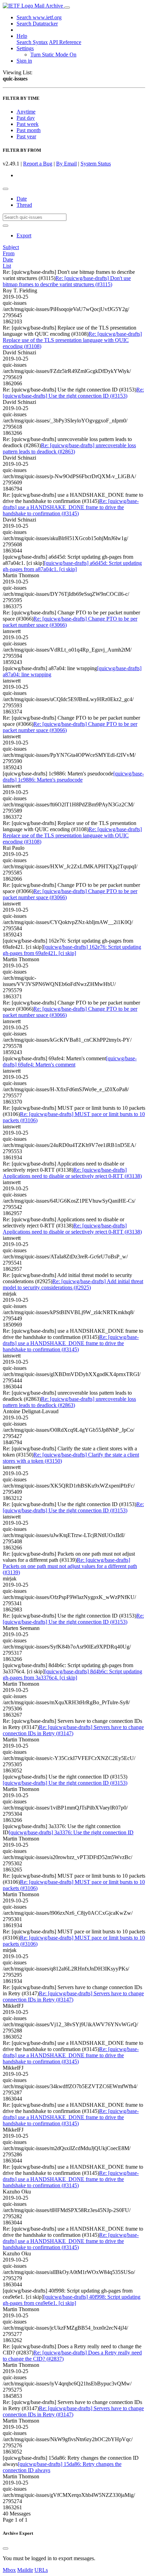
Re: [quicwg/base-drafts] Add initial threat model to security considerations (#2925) (73, 1284)
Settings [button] (25, 48)
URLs (41, 2570)
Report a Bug (38, 164)
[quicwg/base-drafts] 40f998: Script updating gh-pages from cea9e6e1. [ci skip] (72, 2300)
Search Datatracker (37, 24)
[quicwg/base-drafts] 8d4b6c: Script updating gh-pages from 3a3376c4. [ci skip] (72, 1675)
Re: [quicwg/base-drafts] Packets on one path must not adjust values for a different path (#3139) (70, 1566)
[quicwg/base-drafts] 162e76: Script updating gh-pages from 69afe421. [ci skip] (72, 950)
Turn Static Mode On (53, 55)
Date (22, 199)
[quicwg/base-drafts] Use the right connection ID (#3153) (65, 1783)
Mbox (9, 2570)
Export (24, 235)
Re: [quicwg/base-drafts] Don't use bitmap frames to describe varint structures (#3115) (67, 281)
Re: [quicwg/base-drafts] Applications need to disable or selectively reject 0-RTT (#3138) (72, 1173)
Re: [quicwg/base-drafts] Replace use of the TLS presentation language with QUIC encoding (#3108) (72, 340)
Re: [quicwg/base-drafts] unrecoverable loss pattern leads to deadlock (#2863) (69, 448)
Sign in (24, 61)
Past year (26, 136)
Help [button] (22, 36)
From (9, 253)
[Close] (6, 2548)
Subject (11, 247)
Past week (28, 124)
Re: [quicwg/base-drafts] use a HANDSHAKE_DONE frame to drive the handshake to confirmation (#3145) (71, 507)
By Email (66, 164)
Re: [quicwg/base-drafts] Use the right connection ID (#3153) (73, 393)
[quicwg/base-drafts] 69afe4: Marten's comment (70, 1061)
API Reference (65, 42)
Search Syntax (32, 42)
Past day (26, 118)
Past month (29, 130)
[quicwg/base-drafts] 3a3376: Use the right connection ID (71, 1832)
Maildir (25, 2570)
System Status (96, 164)
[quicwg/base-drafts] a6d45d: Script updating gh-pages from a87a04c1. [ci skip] (72, 566)
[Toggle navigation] (67, 8)
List (7, 266)
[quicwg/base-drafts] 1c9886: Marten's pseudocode (73, 777)
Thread (24, 205)
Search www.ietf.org (39, 17)
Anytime (26, 112)
